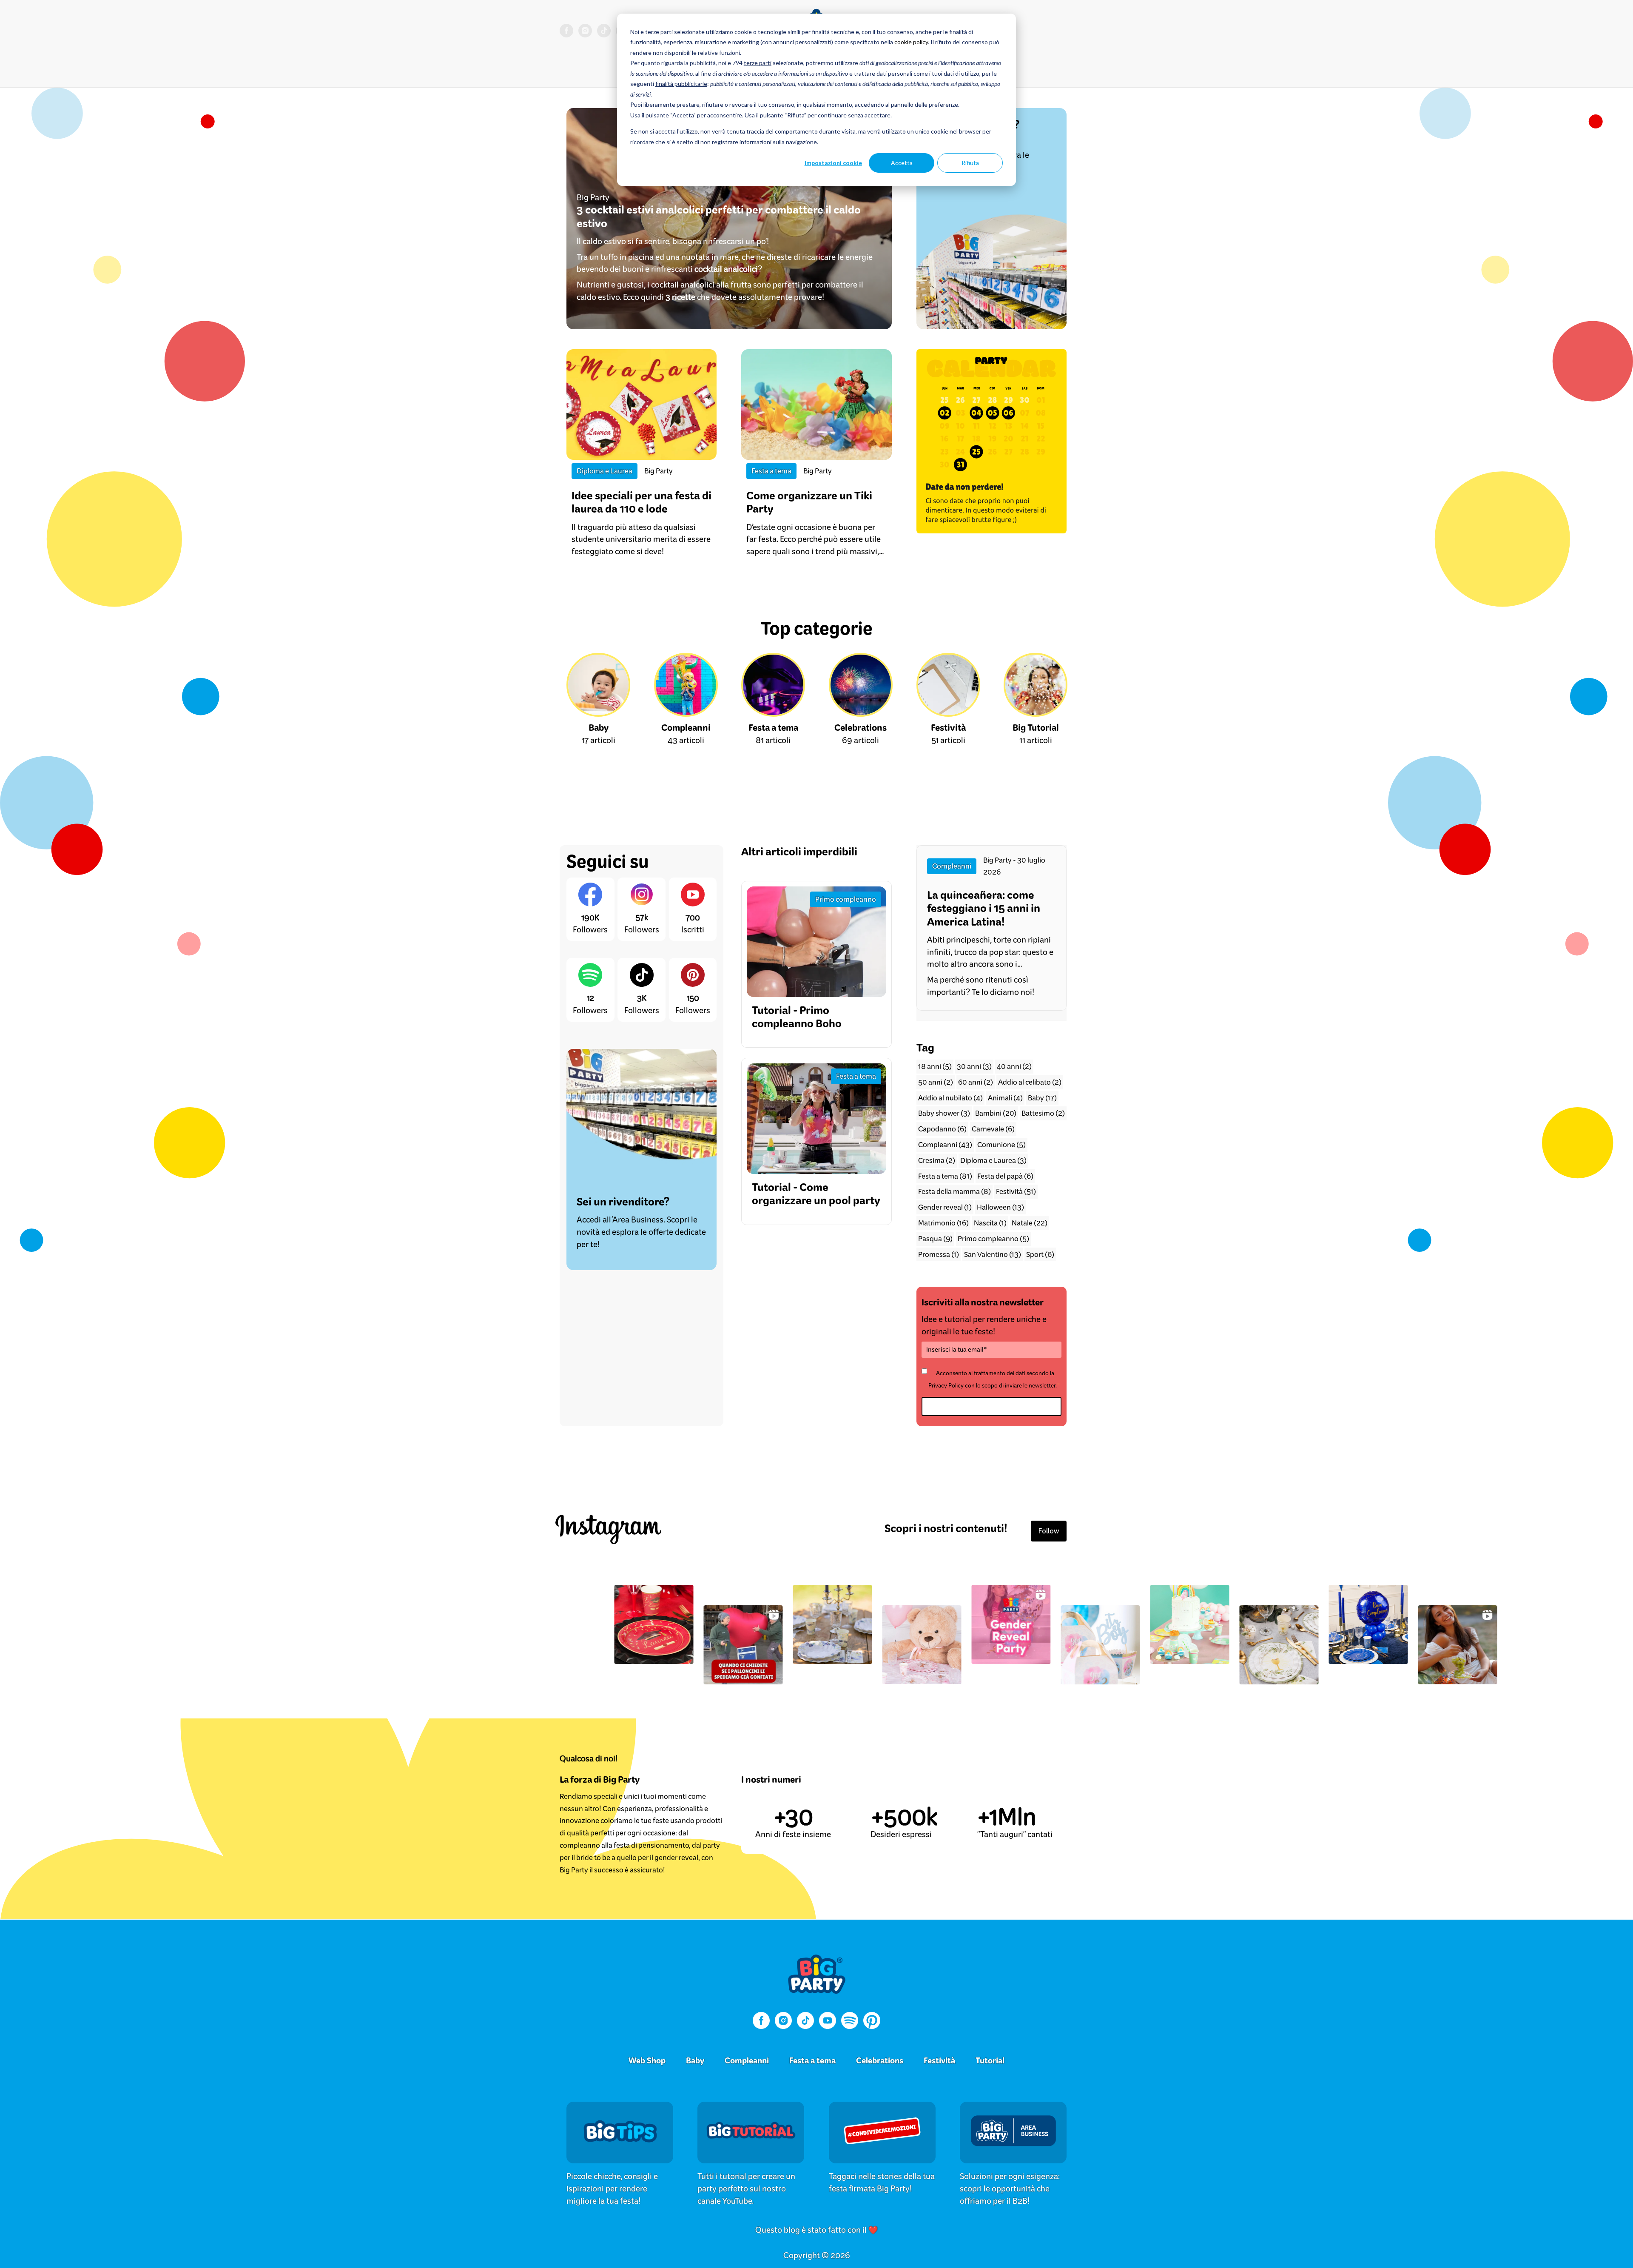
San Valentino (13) (993, 1254)
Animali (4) (1005, 1098)
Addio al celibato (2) (1030, 1082)
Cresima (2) (937, 1160)
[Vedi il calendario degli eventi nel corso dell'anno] (991, 441)
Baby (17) (1042, 1098)
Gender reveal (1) (945, 1207)
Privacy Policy (946, 1385)
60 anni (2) (976, 1082)
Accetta (902, 163)
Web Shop (647, 2060)
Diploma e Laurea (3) (993, 1160)
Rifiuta (970, 163)
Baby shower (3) (944, 1113)
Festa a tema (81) (945, 1176)
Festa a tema (812, 2060)
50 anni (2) (936, 1082)
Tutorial (990, 2060)
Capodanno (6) (942, 1129)
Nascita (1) (990, 1223)
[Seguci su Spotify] (850, 2022)
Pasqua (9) (935, 1238)
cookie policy (911, 42)
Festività (939, 2060)
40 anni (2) (1014, 1066)
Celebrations (880, 2060)
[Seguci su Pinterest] (872, 2022)
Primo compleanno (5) (993, 1238)
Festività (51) (1016, 1191)
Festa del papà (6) (1005, 1176)
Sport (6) (1040, 1254)
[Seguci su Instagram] (585, 32)
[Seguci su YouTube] (828, 2022)
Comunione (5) (1001, 1144)
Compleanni (747, 2060)
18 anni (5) (935, 1066)
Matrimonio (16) (943, 1223)
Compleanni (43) (945, 1144)
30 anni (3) (974, 1066)
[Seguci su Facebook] (566, 32)
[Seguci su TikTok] (604, 32)
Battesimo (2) (1043, 1113)
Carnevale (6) (993, 1129)
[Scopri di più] (620, 2143)
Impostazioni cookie (833, 163)
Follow (1049, 1531)
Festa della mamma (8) (954, 1191)
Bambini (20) (996, 1113)
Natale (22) (1030, 1223)
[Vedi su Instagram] (397, 1624)
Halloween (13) (1000, 1207)
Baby (695, 2060)
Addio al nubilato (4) (950, 1098)
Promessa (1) (939, 1254)
